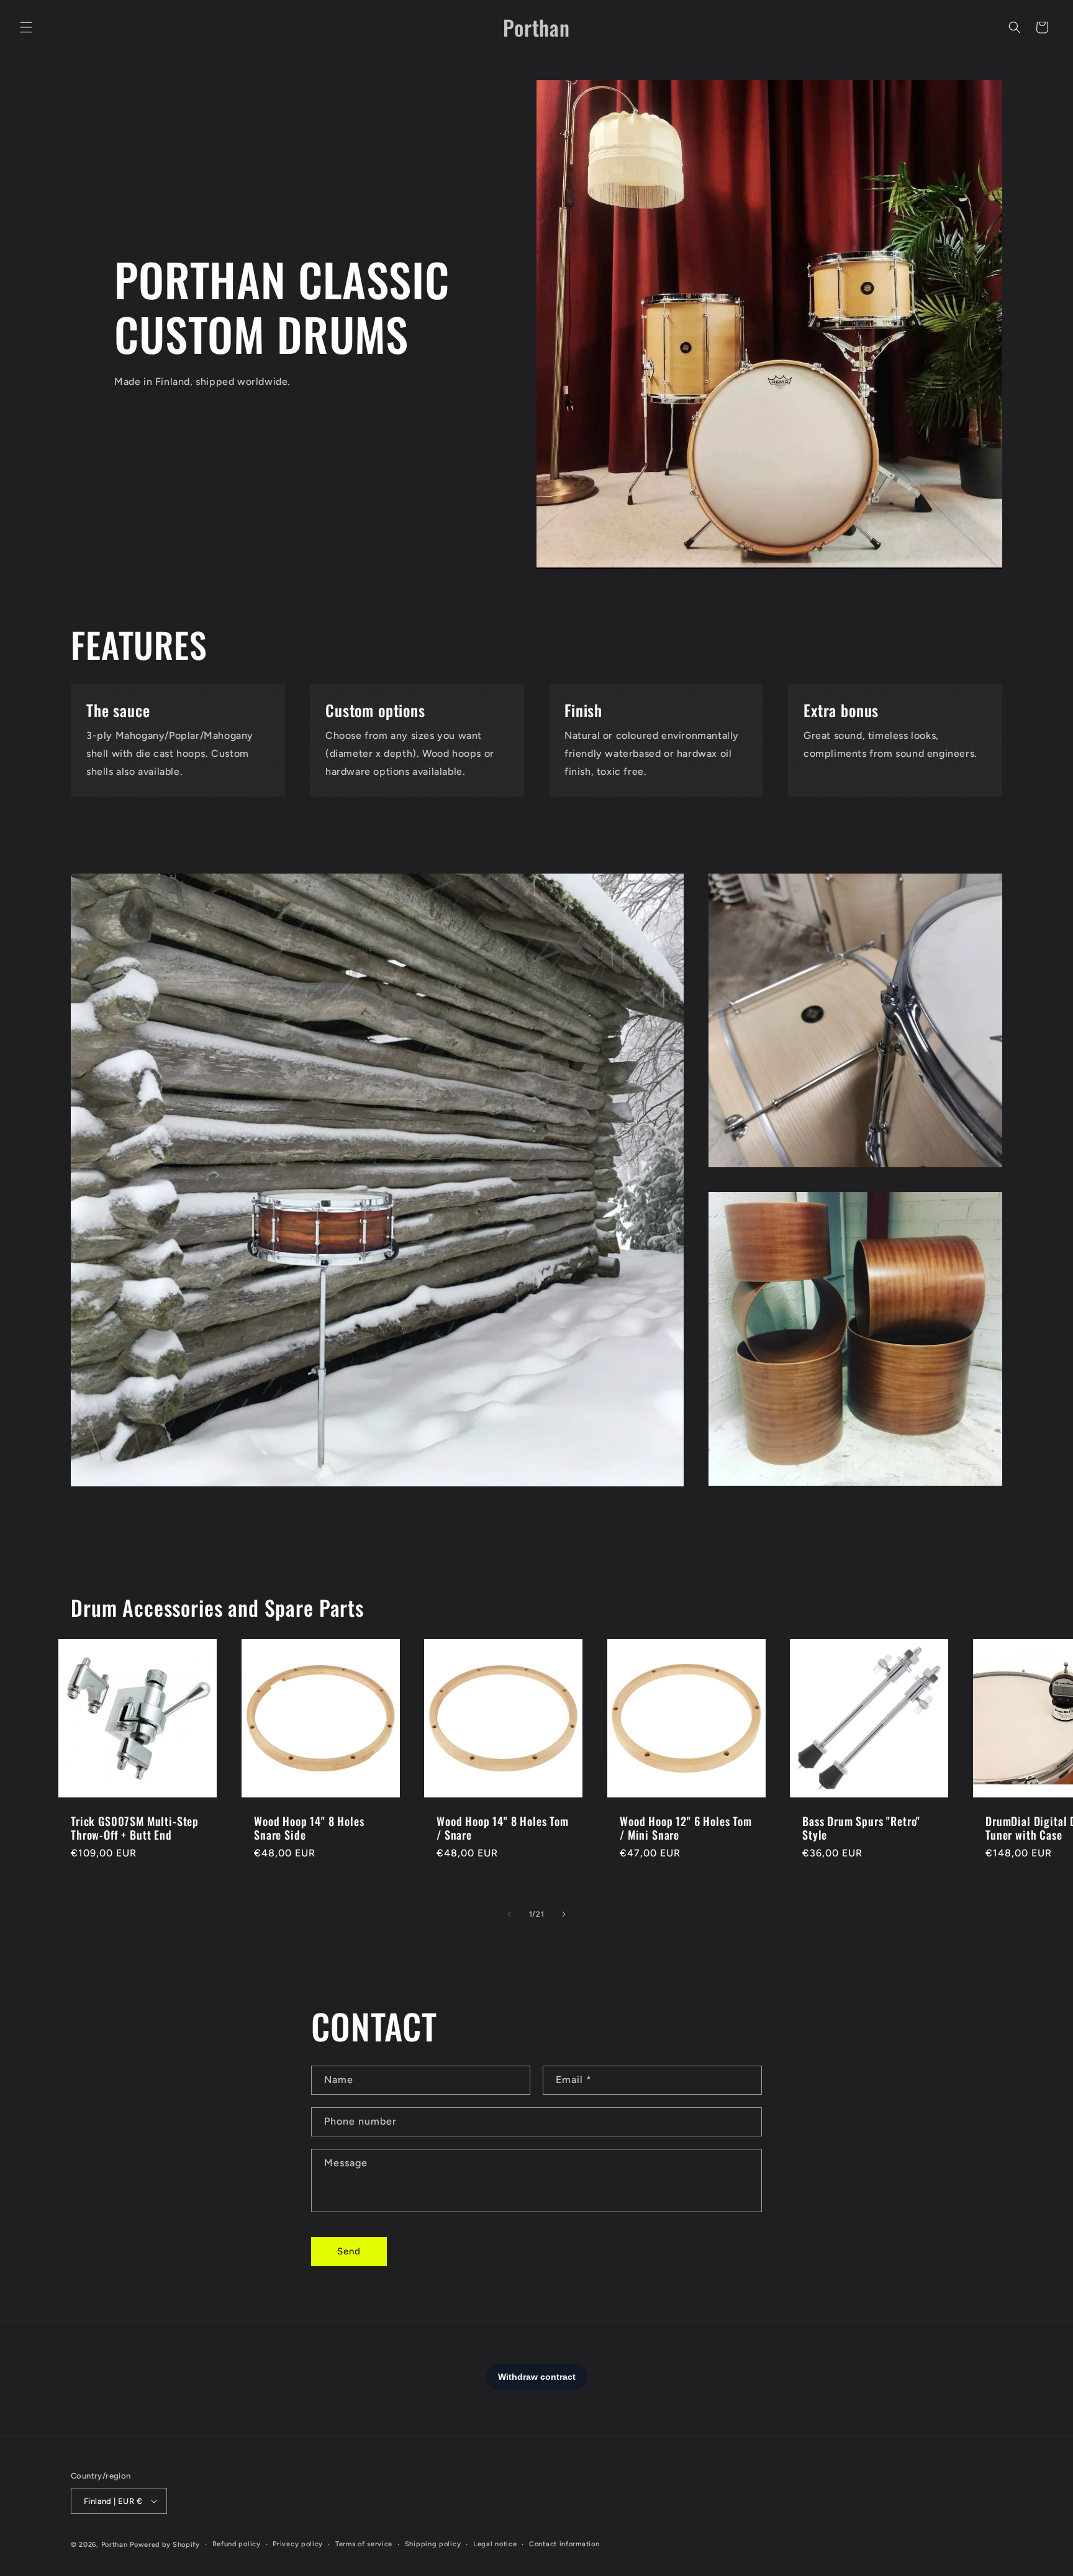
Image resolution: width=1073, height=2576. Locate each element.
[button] (26, 27)
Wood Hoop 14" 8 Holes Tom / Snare (503, 1828)
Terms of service (364, 2544)
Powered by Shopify (165, 2545)
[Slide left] (509, 1914)
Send (349, 2251)
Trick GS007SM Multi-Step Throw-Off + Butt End (135, 1828)
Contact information (564, 2544)
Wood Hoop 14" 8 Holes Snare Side (309, 1828)
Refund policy (237, 2544)
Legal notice (495, 2544)
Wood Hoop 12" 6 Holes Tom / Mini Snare (686, 1828)
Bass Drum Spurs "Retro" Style (861, 1828)
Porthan (115, 2545)
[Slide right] (564, 1914)
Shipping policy (433, 2544)
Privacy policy (298, 2544)
